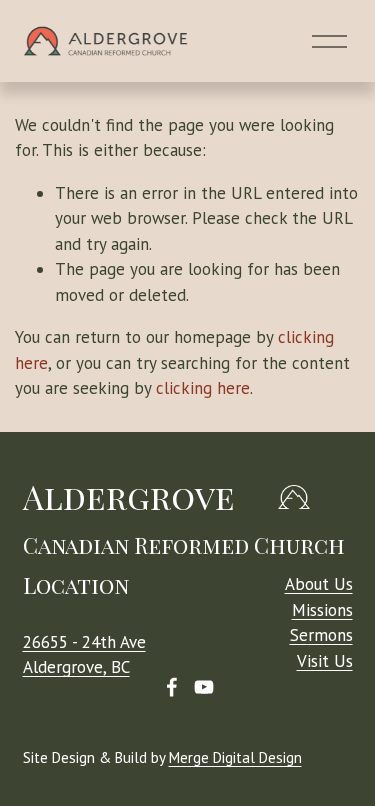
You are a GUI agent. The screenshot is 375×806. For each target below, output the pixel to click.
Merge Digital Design (235, 757)
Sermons (321, 635)
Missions (322, 610)
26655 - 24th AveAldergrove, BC (84, 654)
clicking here (203, 388)
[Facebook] (172, 687)
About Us (319, 584)
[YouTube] (204, 687)
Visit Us (325, 661)
